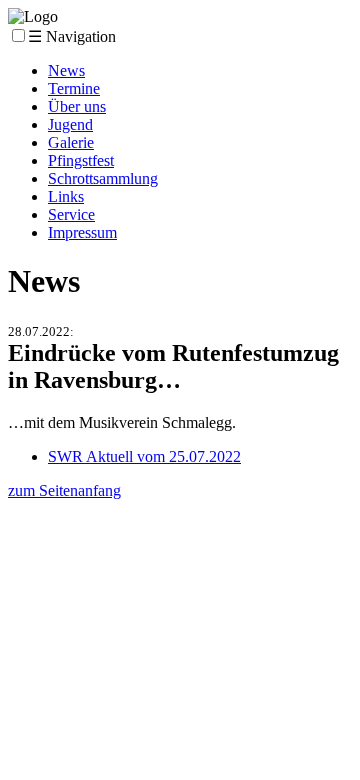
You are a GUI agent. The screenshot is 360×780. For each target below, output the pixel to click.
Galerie (71, 142)
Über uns (77, 106)
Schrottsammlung (103, 178)
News (66, 70)
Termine (74, 88)
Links (66, 196)
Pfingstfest (81, 160)
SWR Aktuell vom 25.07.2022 (144, 456)
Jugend (70, 124)
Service (71, 214)
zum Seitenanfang (64, 490)
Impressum (82, 232)
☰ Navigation (72, 36)
